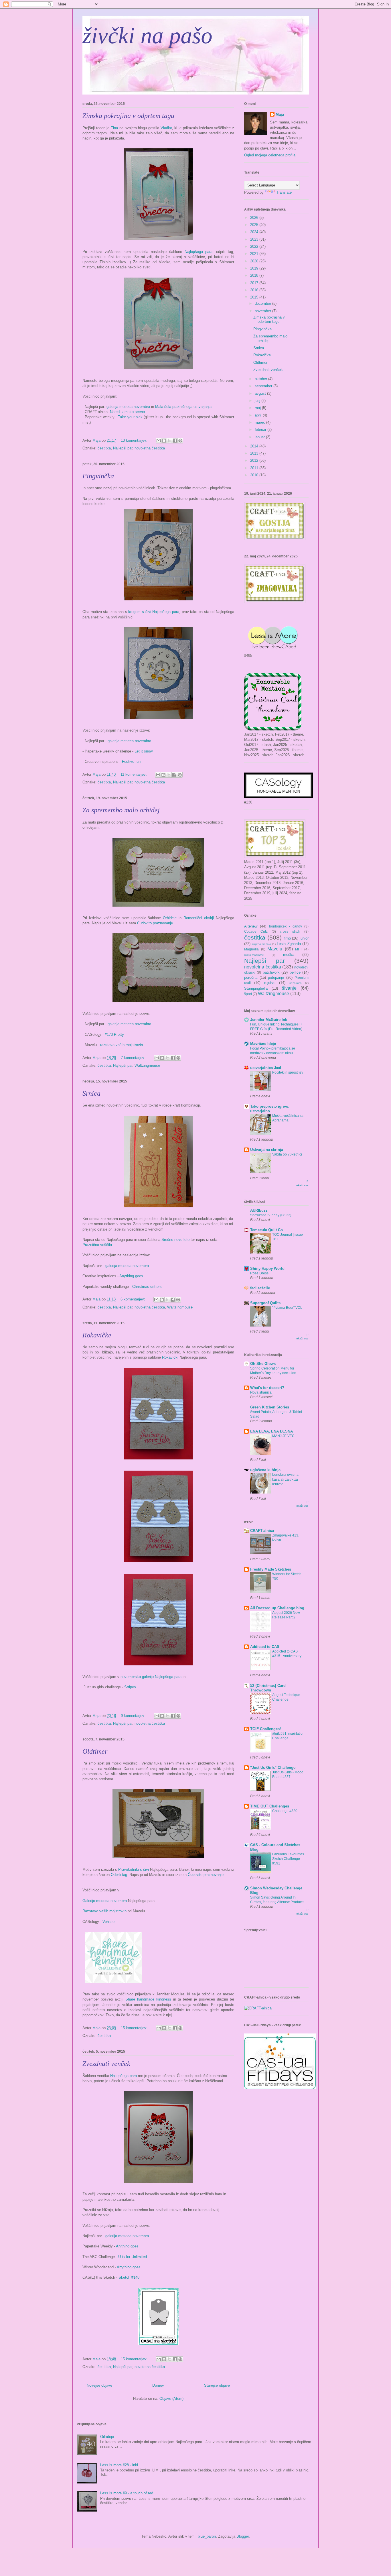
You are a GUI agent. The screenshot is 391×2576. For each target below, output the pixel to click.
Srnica (91, 1093)
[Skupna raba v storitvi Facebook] (175, 441)
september (264, 386)
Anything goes (131, 1276)
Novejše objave (99, 2385)
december (263, 303)
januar (260, 437)
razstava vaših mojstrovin (121, 1045)
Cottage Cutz (256, 931)
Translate (284, 192)
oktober (261, 379)
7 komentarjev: (134, 1058)
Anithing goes (127, 2246)
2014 (255, 446)
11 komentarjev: (134, 774)
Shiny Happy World (267, 1269)
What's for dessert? (267, 1388)
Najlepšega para (199, 252)
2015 (255, 297)
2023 (255, 239)
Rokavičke (97, 1335)
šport (248, 994)
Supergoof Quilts (265, 1303)
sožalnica (296, 983)
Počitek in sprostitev (288, 1072)
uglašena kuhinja (265, 1470)
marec (260, 422)
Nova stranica (261, 1392)
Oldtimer (95, 1751)
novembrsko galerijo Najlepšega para (151, 1677)
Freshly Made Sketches (271, 1569)
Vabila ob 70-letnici (287, 1154)
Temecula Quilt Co (266, 1230)
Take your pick (130, 417)
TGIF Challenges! (265, 1729)
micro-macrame (254, 955)
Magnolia (251, 949)
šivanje (289, 988)
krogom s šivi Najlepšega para (154, 612)
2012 (255, 460)
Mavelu (275, 949)
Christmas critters (147, 1287)
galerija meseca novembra (128, 407)
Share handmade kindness (148, 1999)
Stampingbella (256, 988)
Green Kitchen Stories (270, 1407)
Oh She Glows (263, 1364)
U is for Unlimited (133, 2257)
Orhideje (169, 918)
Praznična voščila (97, 1245)
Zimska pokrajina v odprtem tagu (128, 116)
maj (258, 408)
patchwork (271, 972)
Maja (280, 114)
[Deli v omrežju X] (169, 441)
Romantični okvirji (199, 918)
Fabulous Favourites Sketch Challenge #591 (288, 1859)
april (259, 415)
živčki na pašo (147, 36)
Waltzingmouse (147, 1065)
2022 (255, 246)
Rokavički (170, 1357)
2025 (255, 225)
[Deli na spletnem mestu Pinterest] (180, 441)
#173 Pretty (114, 1034)
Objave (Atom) (171, 2399)
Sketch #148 (129, 2277)
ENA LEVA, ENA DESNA (271, 1431)
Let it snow (144, 751)
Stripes (130, 1687)
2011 (255, 468)
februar (261, 430)
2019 (255, 268)
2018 (255, 275)
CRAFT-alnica (262, 1531)
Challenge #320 (285, 1811)
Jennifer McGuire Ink (269, 1020)
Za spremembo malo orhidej (121, 810)
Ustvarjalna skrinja (267, 1150)
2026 (255, 218)
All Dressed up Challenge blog (277, 1608)
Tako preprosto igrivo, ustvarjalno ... (270, 1109)
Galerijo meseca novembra (105, 1901)
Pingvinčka (98, 476)
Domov (158, 2385)
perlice (295, 972)
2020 (255, 261)
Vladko (166, 128)
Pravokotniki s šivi (134, 1869)
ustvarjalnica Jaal (266, 1068)
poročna (251, 977)
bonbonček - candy (286, 926)
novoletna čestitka (150, 448)
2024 (255, 232)
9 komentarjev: (134, 1716)
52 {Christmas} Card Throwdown (268, 1688)
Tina (115, 128)
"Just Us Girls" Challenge (273, 1768)
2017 (255, 283)
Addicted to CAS (265, 1647)
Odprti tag (119, 1875)
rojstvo (270, 983)
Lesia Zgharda (289, 944)
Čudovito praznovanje (155, 923)
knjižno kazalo (261, 944)
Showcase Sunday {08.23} (271, 1215)
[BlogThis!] (164, 441)
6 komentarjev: (133, 1299)
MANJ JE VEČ (283, 1436)
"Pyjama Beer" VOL (287, 1308)
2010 (255, 475)
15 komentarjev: (135, 2028)
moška (289, 955)
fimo (287, 938)
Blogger (243, 2536)
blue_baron (207, 2536)
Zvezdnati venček (106, 2064)
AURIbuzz (259, 1210)
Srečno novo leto (175, 1240)
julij (258, 401)
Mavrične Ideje (263, 1044)
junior (304, 938)
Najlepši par (123, 448)
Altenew (251, 926)
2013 (255, 453)
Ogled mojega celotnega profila (270, 155)
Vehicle (108, 1922)
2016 (255, 290)
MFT (299, 949)
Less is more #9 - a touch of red (127, 2493)
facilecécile (260, 1288)
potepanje (276, 977)
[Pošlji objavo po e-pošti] (159, 441)
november (263, 311)
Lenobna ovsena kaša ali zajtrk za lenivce (285, 1479)
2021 (255, 254)
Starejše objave (217, 2385)
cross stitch (290, 931)
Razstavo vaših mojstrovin (104, 1911)
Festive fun (131, 762)
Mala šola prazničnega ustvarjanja (183, 407)
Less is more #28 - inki (119, 2465)
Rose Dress (259, 1273)
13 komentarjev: (135, 440)
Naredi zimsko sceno (127, 412)
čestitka (104, 448)
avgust (261, 393)
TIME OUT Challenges (270, 1806)
